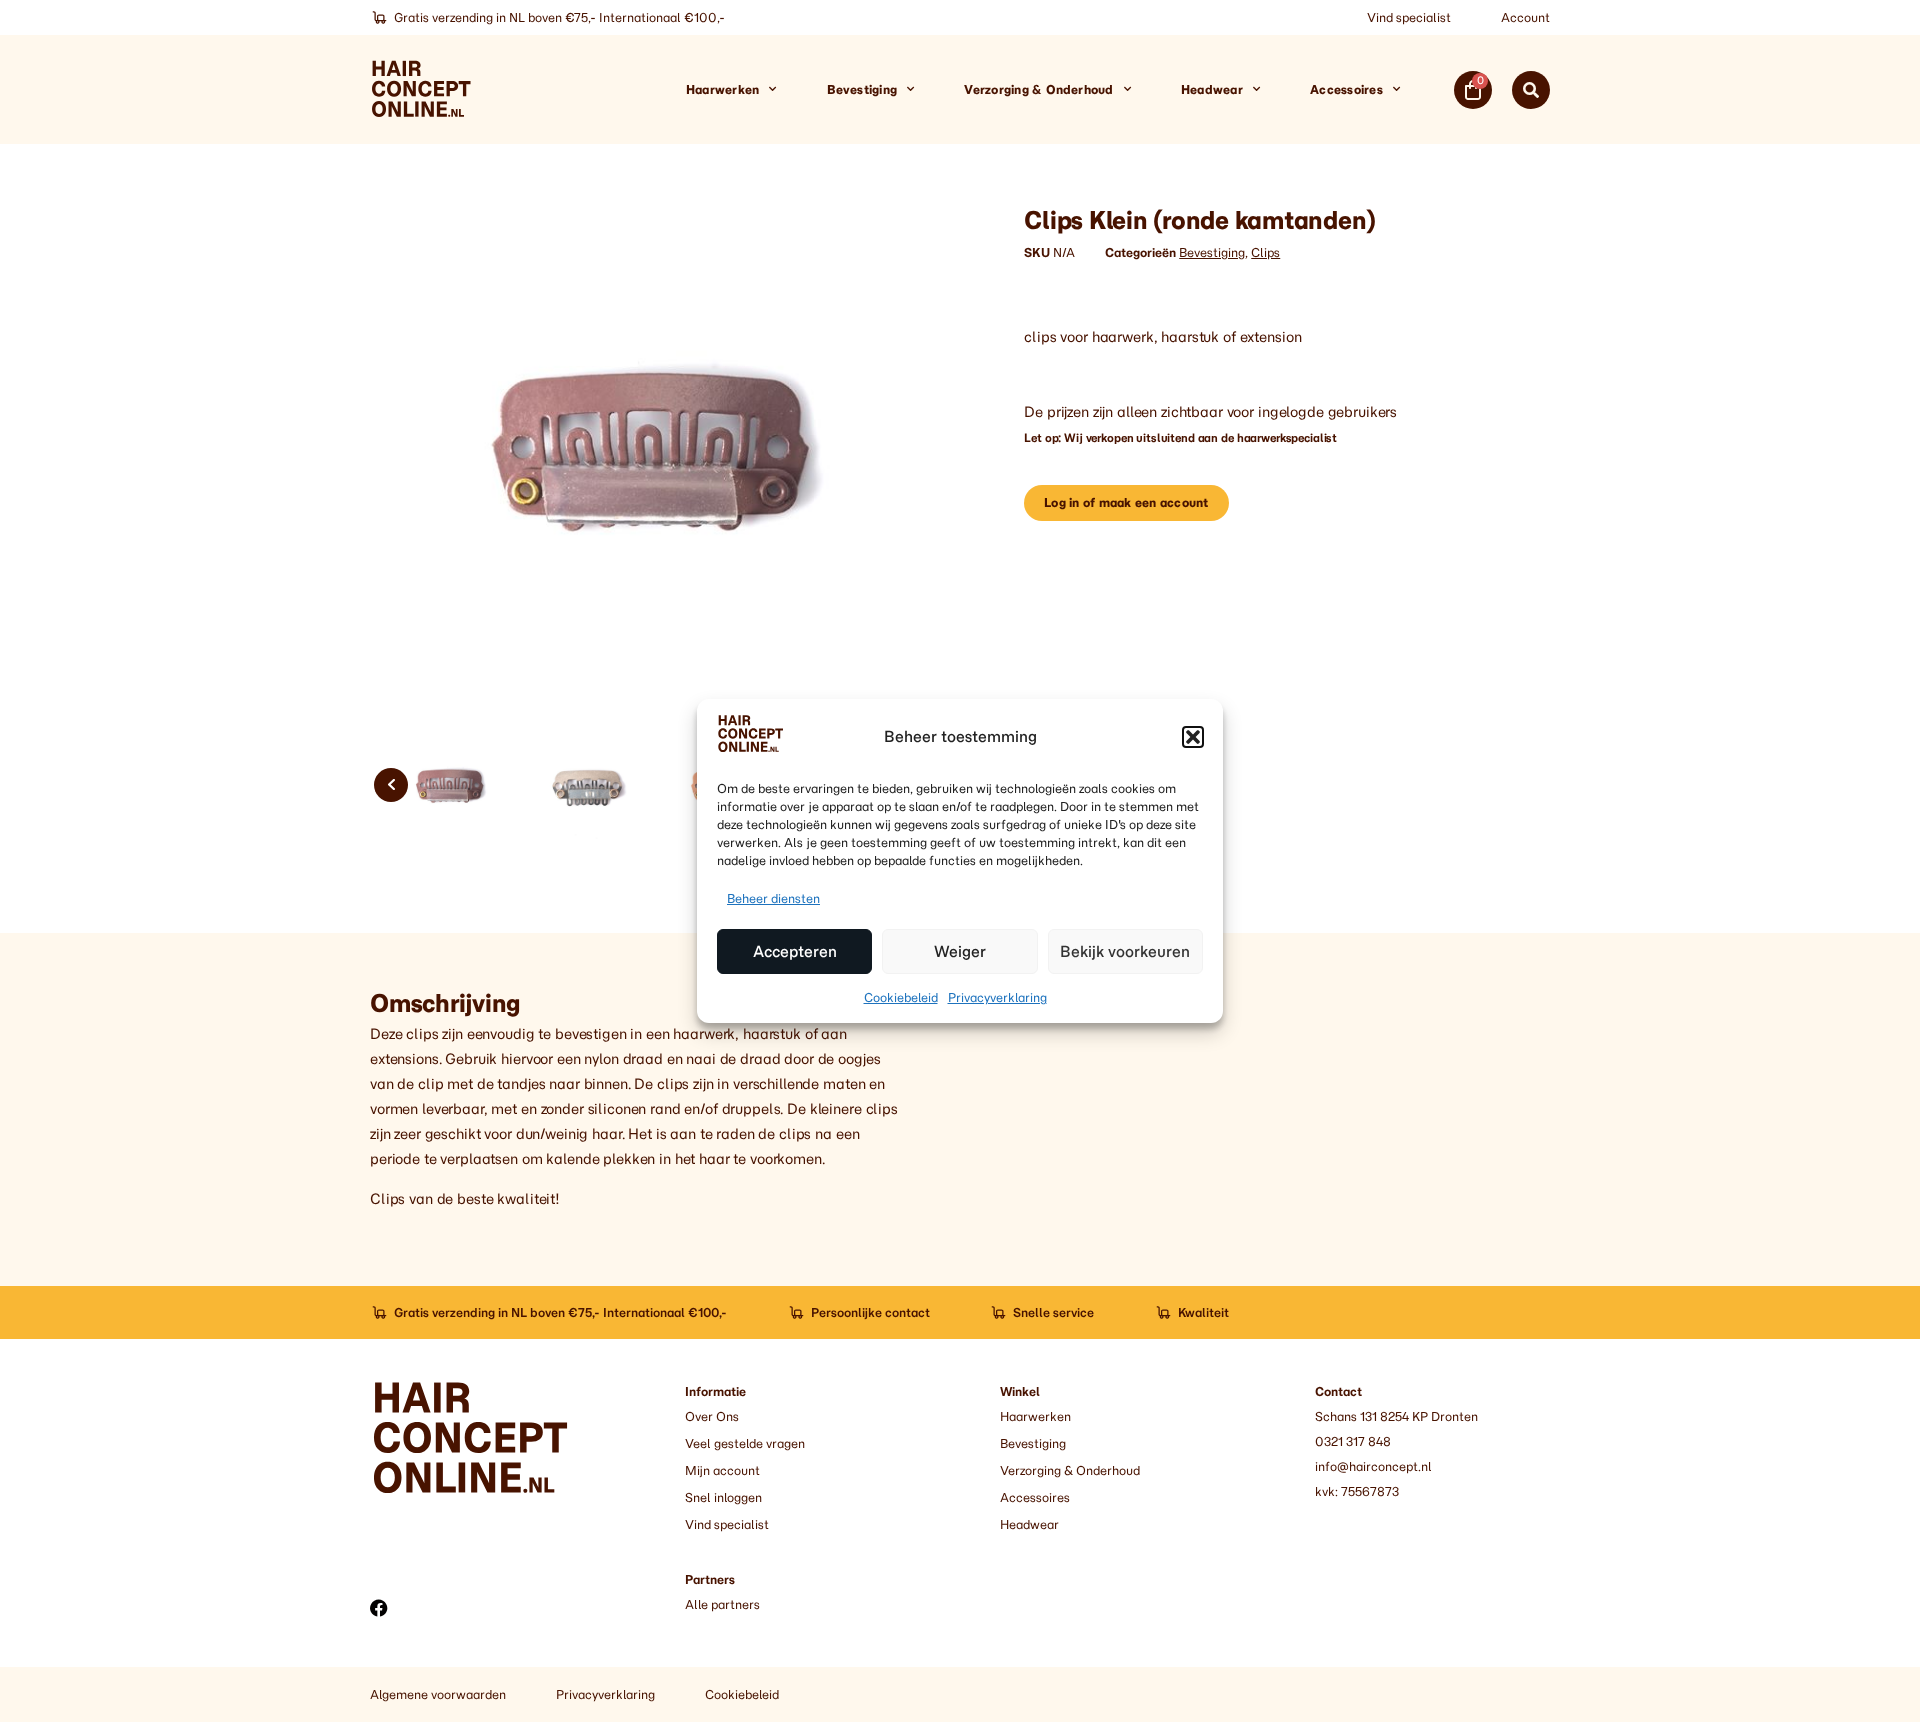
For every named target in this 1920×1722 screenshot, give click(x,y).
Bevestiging (862, 89)
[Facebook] (379, 1608)
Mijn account (722, 1470)
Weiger (960, 951)
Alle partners (722, 1604)
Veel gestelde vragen (745, 1443)
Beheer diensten (773, 898)
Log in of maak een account (1126, 502)
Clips (1265, 252)
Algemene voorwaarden (438, 1694)
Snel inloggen (723, 1497)
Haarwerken (722, 89)
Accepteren (795, 951)
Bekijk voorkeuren (1125, 951)
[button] (1193, 737)
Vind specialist (1409, 17)
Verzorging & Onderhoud (1038, 89)
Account (1525, 17)
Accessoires (1346, 89)
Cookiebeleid (901, 997)
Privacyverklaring (997, 997)
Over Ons (712, 1416)
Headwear (1212, 89)
